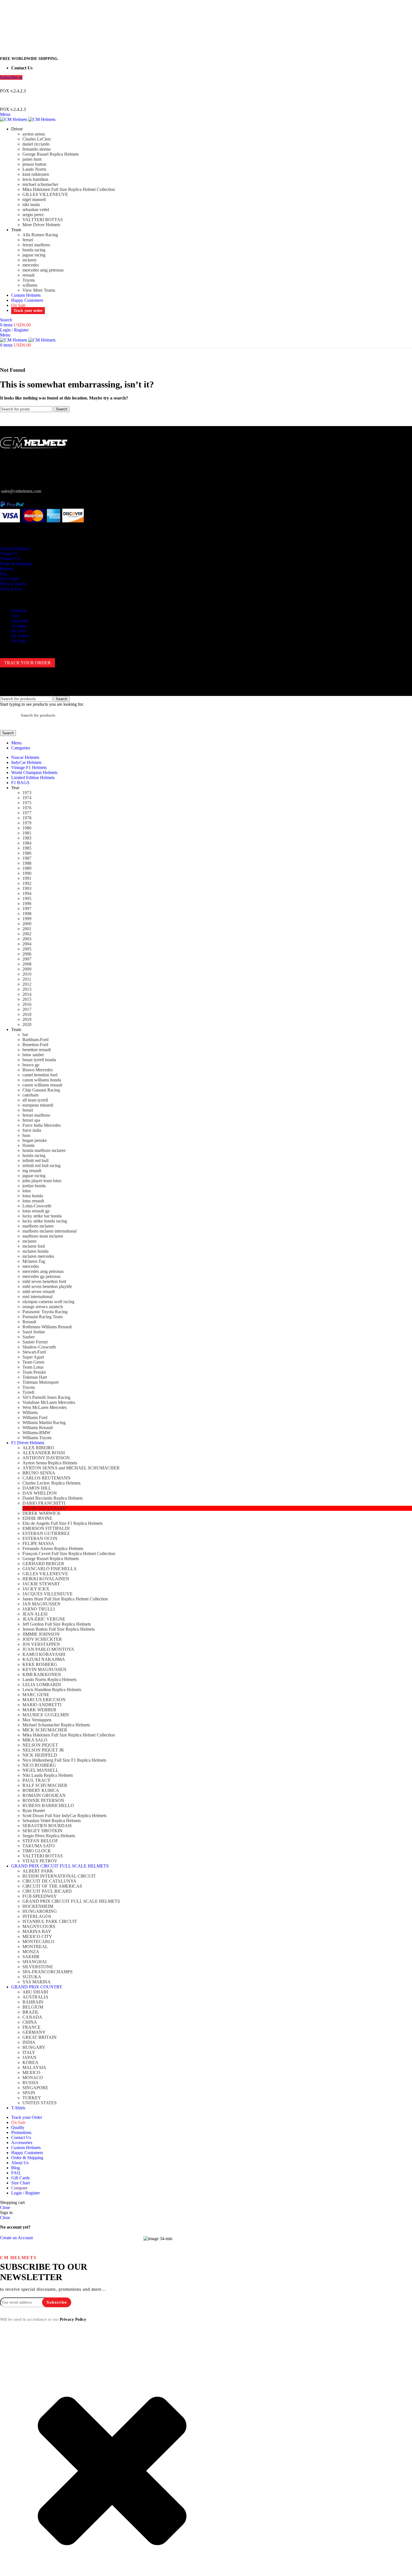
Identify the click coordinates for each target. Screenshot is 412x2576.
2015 (27, 999)
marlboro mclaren (38, 1226)
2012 (27, 984)
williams (30, 285)
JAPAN (29, 2057)
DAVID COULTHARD (44, 1508)
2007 (27, 959)
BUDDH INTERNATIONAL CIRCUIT (59, 1876)
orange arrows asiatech (43, 1307)
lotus (27, 1191)
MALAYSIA (34, 2067)
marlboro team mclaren (43, 1236)
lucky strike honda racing (45, 1221)
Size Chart (9, 579)
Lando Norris (34, 169)
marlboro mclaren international (49, 1231)
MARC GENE (36, 1695)
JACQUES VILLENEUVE (48, 1594)
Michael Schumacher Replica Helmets (56, 1725)
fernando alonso (37, 149)
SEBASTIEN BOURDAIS (47, 1826)
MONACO (33, 2078)
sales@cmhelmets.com (21, 491)
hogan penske (35, 1140)
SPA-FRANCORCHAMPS (48, 1972)
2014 (27, 994)
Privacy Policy (73, 2319)
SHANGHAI (34, 1962)
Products (19, 611)
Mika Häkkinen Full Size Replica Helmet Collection (69, 189)
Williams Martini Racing (44, 1423)
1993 (27, 888)
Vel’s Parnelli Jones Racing (46, 1397)
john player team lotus (42, 1181)
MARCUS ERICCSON (44, 1700)
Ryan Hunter (34, 1811)
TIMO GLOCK (37, 1851)
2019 (27, 1019)
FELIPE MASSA (38, 1543)
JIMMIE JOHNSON (41, 1634)
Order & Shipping (16, 564)
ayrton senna (34, 134)
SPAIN (29, 2093)
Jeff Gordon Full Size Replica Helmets (57, 1624)
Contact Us (10, 559)
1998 (27, 914)
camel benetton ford (40, 1075)
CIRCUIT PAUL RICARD (47, 1891)
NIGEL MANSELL (40, 1770)
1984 (27, 843)
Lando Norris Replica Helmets (49, 1679)
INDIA (29, 2042)
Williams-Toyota (37, 1438)
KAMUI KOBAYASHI (44, 1654)
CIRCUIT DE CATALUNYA (49, 1881)
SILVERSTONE (38, 1967)
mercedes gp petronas (41, 1276)
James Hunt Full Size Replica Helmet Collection (65, 1599)
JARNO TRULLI (39, 1609)
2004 (27, 944)
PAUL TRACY (37, 1780)
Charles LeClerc (37, 139)
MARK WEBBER (39, 1710)
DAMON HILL (37, 1488)
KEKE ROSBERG (40, 1664)
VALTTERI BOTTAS (43, 220)
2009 (27, 969)
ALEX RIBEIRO (38, 1448)
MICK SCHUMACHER (45, 1730)
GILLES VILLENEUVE (45, 194)
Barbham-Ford (35, 1040)
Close (5, 2207)
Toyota (29, 280)
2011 (27, 979)
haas (26, 1135)
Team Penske (34, 1372)
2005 (27, 949)
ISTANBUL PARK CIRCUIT (50, 1921)
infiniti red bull (35, 1160)
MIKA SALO (35, 1740)
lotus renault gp (36, 1211)
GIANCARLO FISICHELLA (50, 1569)
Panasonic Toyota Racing (45, 1312)
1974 (27, 798)
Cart (15, 616)
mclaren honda (35, 1251)
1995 (27, 898)
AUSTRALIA (35, 1997)
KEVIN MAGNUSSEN (44, 1669)
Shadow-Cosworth (39, 1347)
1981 (27, 833)
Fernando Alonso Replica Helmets (53, 1548)
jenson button (34, 164)
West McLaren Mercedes (45, 1407)
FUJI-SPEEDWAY (40, 1896)
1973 (27, 793)
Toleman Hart (35, 1377)
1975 (27, 803)
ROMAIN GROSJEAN (44, 1795)
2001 (27, 929)
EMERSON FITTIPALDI (46, 1528)
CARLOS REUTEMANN (47, 1478)
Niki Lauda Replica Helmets (48, 1775)
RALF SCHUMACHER (45, 1785)
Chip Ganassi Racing (41, 1090)
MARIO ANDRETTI (42, 1705)
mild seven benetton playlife (47, 1286)
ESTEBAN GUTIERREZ (46, 1533)
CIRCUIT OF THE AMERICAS (52, 1886)
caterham (30, 1095)
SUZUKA (32, 1977)
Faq (3, 574)
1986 (27, 853)
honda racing (34, 250)
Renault (29, 1322)
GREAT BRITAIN (40, 2037)
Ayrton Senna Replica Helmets (50, 1463)
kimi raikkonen (36, 174)
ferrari (28, 240)
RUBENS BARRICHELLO (48, 1805)
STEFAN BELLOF (40, 1841)
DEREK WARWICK (42, 1513)
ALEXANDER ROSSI (44, 1453)
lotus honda (33, 1196)
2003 (27, 939)
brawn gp (31, 1065)
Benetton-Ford (35, 1045)
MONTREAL (35, 1947)
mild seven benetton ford (44, 1281)
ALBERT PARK (38, 1871)
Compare (19, 2188)
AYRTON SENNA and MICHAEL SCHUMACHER (71, 1468)
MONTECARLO (38, 1942)
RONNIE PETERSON (43, 1800)
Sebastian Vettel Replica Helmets (52, 1821)
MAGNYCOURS (39, 1926)
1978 (27, 818)
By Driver (20, 636)
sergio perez (33, 215)
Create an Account (16, 2238)
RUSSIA (31, 2083)
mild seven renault (39, 1291)
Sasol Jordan (34, 1332)
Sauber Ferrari (35, 1342)
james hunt (32, 159)
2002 (27, 934)
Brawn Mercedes (38, 1070)
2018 (27, 1014)
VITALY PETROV (40, 1861)
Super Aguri (33, 1357)
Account (19, 626)
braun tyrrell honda (39, 1060)
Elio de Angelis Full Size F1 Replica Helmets (63, 1523)
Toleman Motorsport (40, 1382)
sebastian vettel (36, 210)
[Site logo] (14, 119)
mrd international (37, 1297)
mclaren (29, 260)
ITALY (29, 2052)
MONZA (31, 1952)
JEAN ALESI (35, 1614)
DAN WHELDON (40, 1493)
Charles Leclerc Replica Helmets (51, 1483)
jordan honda (34, 1186)
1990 (27, 873)
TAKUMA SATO (39, 1846)
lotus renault (33, 1201)
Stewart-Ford (34, 1352)
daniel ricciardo (36, 144)
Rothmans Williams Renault (47, 1327)
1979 (27, 823)
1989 (27, 868)
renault (28, 275)
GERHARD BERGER (43, 1564)
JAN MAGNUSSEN (41, 1604)
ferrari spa (31, 1120)
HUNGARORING (40, 1911)
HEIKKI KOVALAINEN (46, 1579)
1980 (27, 828)
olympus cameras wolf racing (48, 1302)
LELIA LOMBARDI (42, 1685)
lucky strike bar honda (42, 1216)
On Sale (18, 641)
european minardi (38, 1105)
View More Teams (39, 290)
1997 (27, 909)
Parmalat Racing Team (42, 1317)
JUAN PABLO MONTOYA (48, 1649)
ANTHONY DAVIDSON (46, 1458)
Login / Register (26, 2193)
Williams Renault (38, 1428)
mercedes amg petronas (43, 270)
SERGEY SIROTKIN (42, 1831)
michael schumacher (40, 184)
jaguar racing (34, 255)
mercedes (31, 265)
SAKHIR (31, 1957)
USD (201, 84)
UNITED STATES (40, 2103)
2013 (27, 989)
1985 (27, 848)
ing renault (32, 1171)
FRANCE (32, 2027)
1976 (27, 808)
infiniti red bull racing (41, 1166)
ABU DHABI (35, 1992)
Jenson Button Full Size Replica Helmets (59, 1629)
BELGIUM (33, 2007)
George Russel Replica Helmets (51, 154)
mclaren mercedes (38, 1256)
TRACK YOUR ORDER (27, 663)
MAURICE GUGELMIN (46, 1715)
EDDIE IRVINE (37, 1518)
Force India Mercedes (42, 1125)
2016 (27, 1004)
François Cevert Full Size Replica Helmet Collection (69, 1554)
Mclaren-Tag (34, 1261)
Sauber (29, 1337)
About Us (9, 554)
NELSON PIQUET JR (43, 1750)
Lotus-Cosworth (37, 1206)
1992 (27, 883)
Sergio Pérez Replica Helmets (49, 1836)
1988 (27, 863)
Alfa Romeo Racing (40, 235)
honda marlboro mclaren (44, 1150)
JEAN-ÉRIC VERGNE (44, 1619)
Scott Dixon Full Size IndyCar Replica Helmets (64, 1816)
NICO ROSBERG (39, 1765)
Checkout (20, 621)
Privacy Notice (13, 584)
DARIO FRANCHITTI (44, 1503)
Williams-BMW (36, 1433)
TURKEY (32, 2098)
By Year (18, 631)
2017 (27, 1009)
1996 (27, 904)
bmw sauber (33, 1055)
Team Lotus (33, 1367)
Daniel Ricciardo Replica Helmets (53, 1498)
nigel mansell (34, 199)
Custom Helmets (15, 549)
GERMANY (34, 2032)
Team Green (33, 1362)
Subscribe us (11, 77)
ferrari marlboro (36, 245)
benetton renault (37, 1050)
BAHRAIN (33, 2002)
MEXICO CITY (37, 1936)
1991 (27, 878)
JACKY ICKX (36, 1589)
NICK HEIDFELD (40, 1755)
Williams (30, 1412)
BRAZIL (31, 2012)
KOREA (30, 2062)
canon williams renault (42, 1085)
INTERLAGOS (37, 1916)
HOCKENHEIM (38, 1906)
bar (25, 1035)
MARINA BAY (37, 1931)
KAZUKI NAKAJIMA (44, 1659)
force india (32, 1130)
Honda (28, 1145)
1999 (27, 919)
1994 (27, 893)
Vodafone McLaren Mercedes (49, 1402)
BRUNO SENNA (39, 1473)
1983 (27, 838)
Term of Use (11, 589)
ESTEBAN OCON (40, 1538)
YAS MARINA (37, 1982)
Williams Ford (35, 1417)
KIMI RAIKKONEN (42, 1674)
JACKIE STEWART (41, 1584)
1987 (27, 858)
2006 (27, 954)
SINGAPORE (35, 2088)
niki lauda (31, 204)
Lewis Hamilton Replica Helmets (52, 1690)
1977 (27, 813)
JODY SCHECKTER (42, 1639)
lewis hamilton (35, 179)
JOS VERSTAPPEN (41, 1644)
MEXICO (31, 2073)
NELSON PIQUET (40, 1745)
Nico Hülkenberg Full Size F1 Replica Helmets (64, 1760)
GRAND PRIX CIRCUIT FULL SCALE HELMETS (71, 1901)
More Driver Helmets (41, 225)
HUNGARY (34, 2047)
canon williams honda (42, 1080)
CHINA (30, 2022)
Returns (7, 569)
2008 (27, 964)
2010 (27, 974)
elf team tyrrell (35, 1100)
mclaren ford (34, 1246)
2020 (27, 1024)
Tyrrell (28, 1392)
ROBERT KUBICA (41, 1790)
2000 (27, 924)
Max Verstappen (37, 1720)
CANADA (32, 2017)
